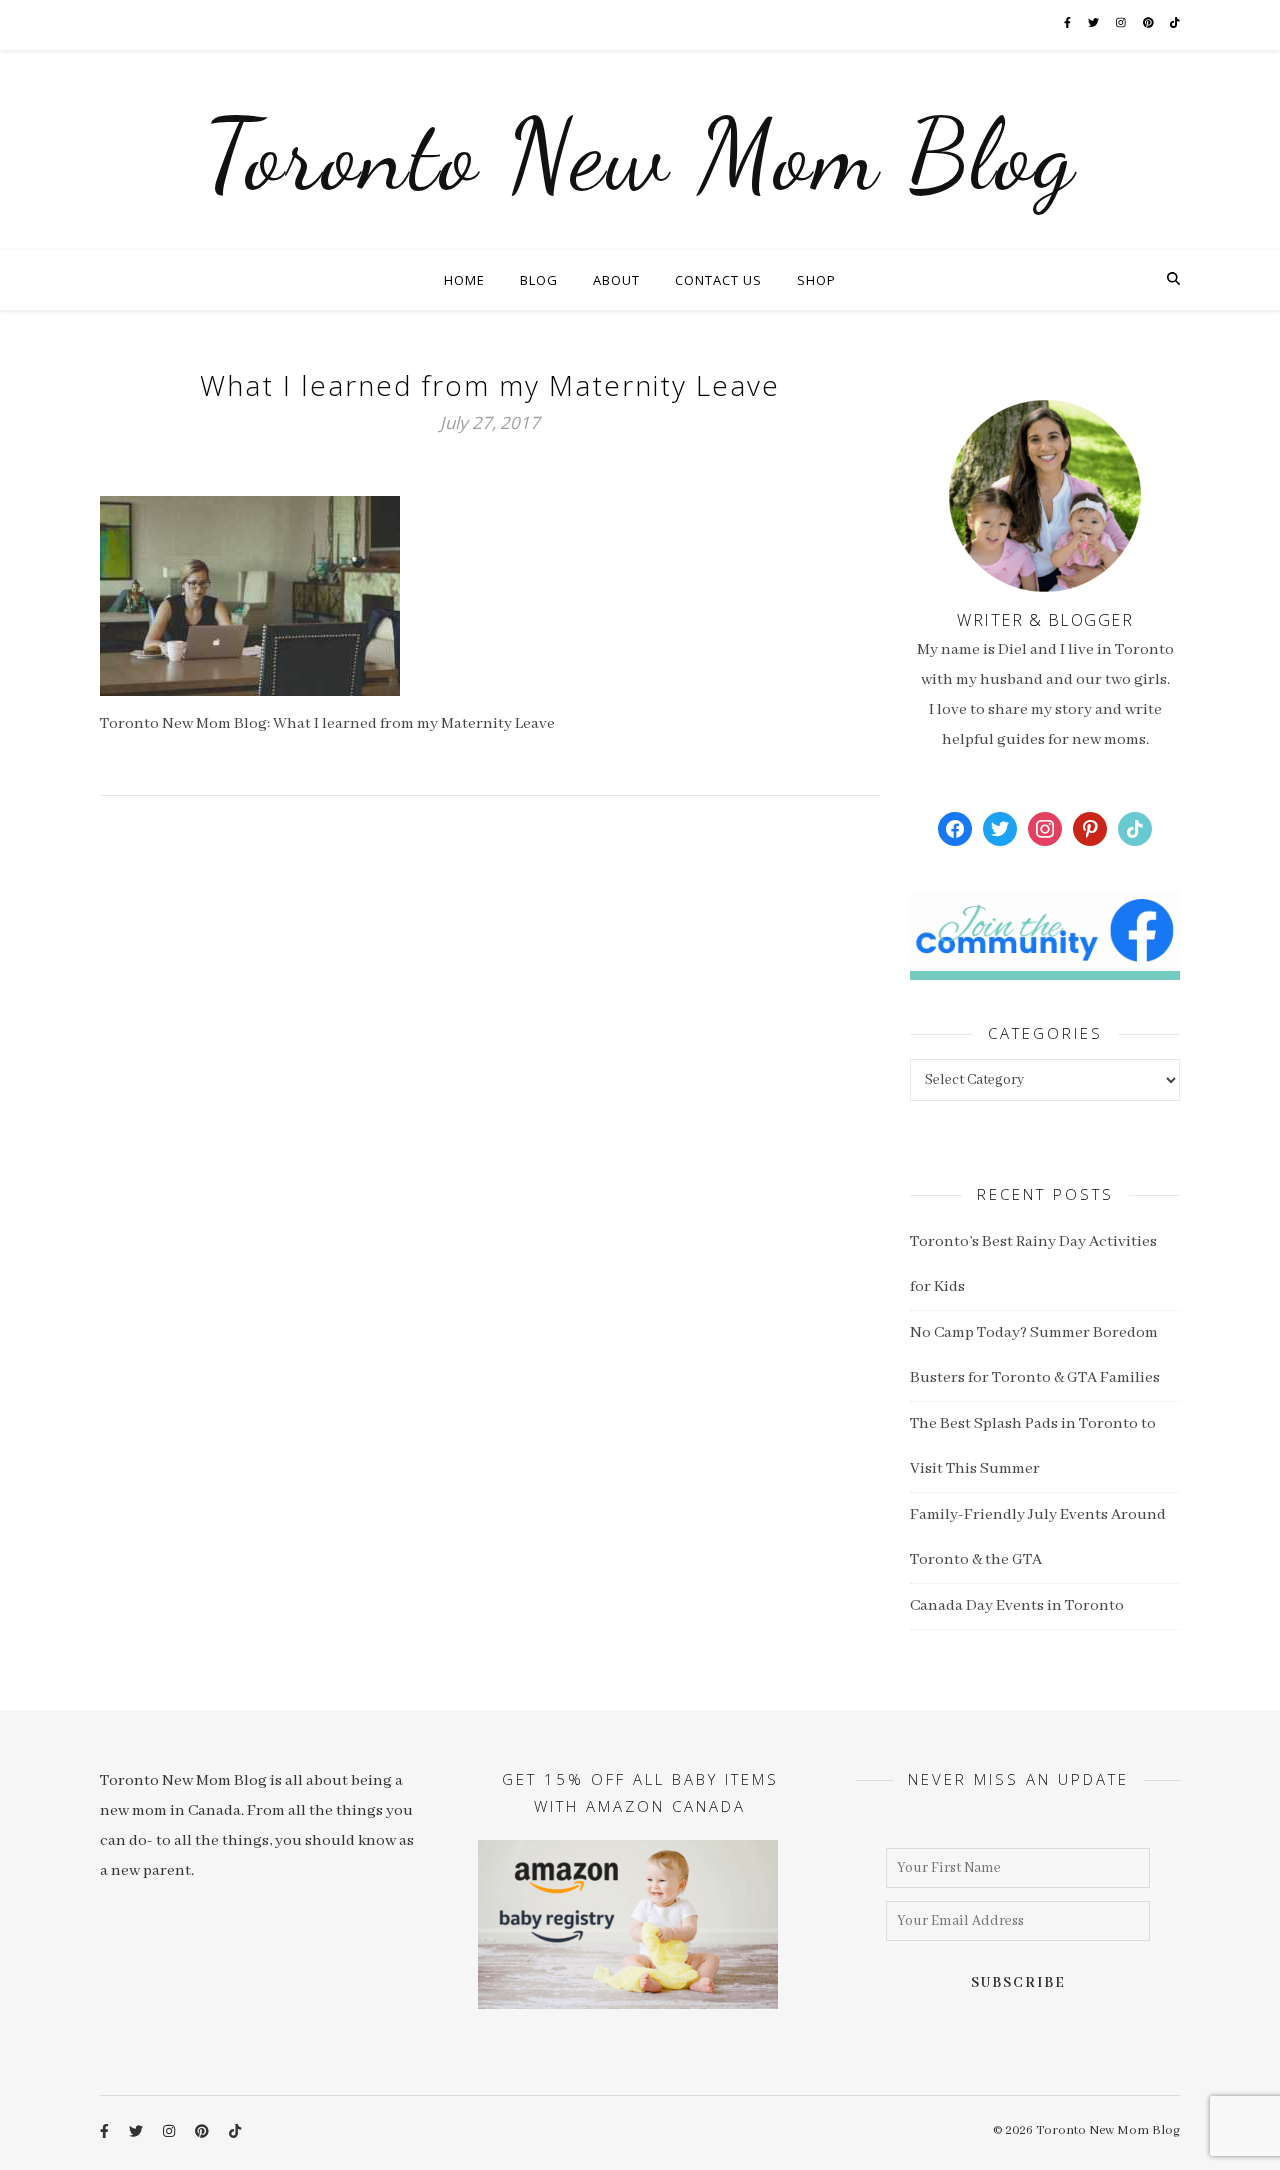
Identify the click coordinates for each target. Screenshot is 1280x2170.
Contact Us (718, 280)
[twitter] (1094, 24)
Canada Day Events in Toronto (1017, 1606)
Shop (816, 280)
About (616, 280)
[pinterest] (1149, 24)
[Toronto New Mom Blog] (640, 150)
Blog (539, 280)
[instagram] (1122, 24)
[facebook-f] (1068, 24)
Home (464, 280)
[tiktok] (1175, 24)
